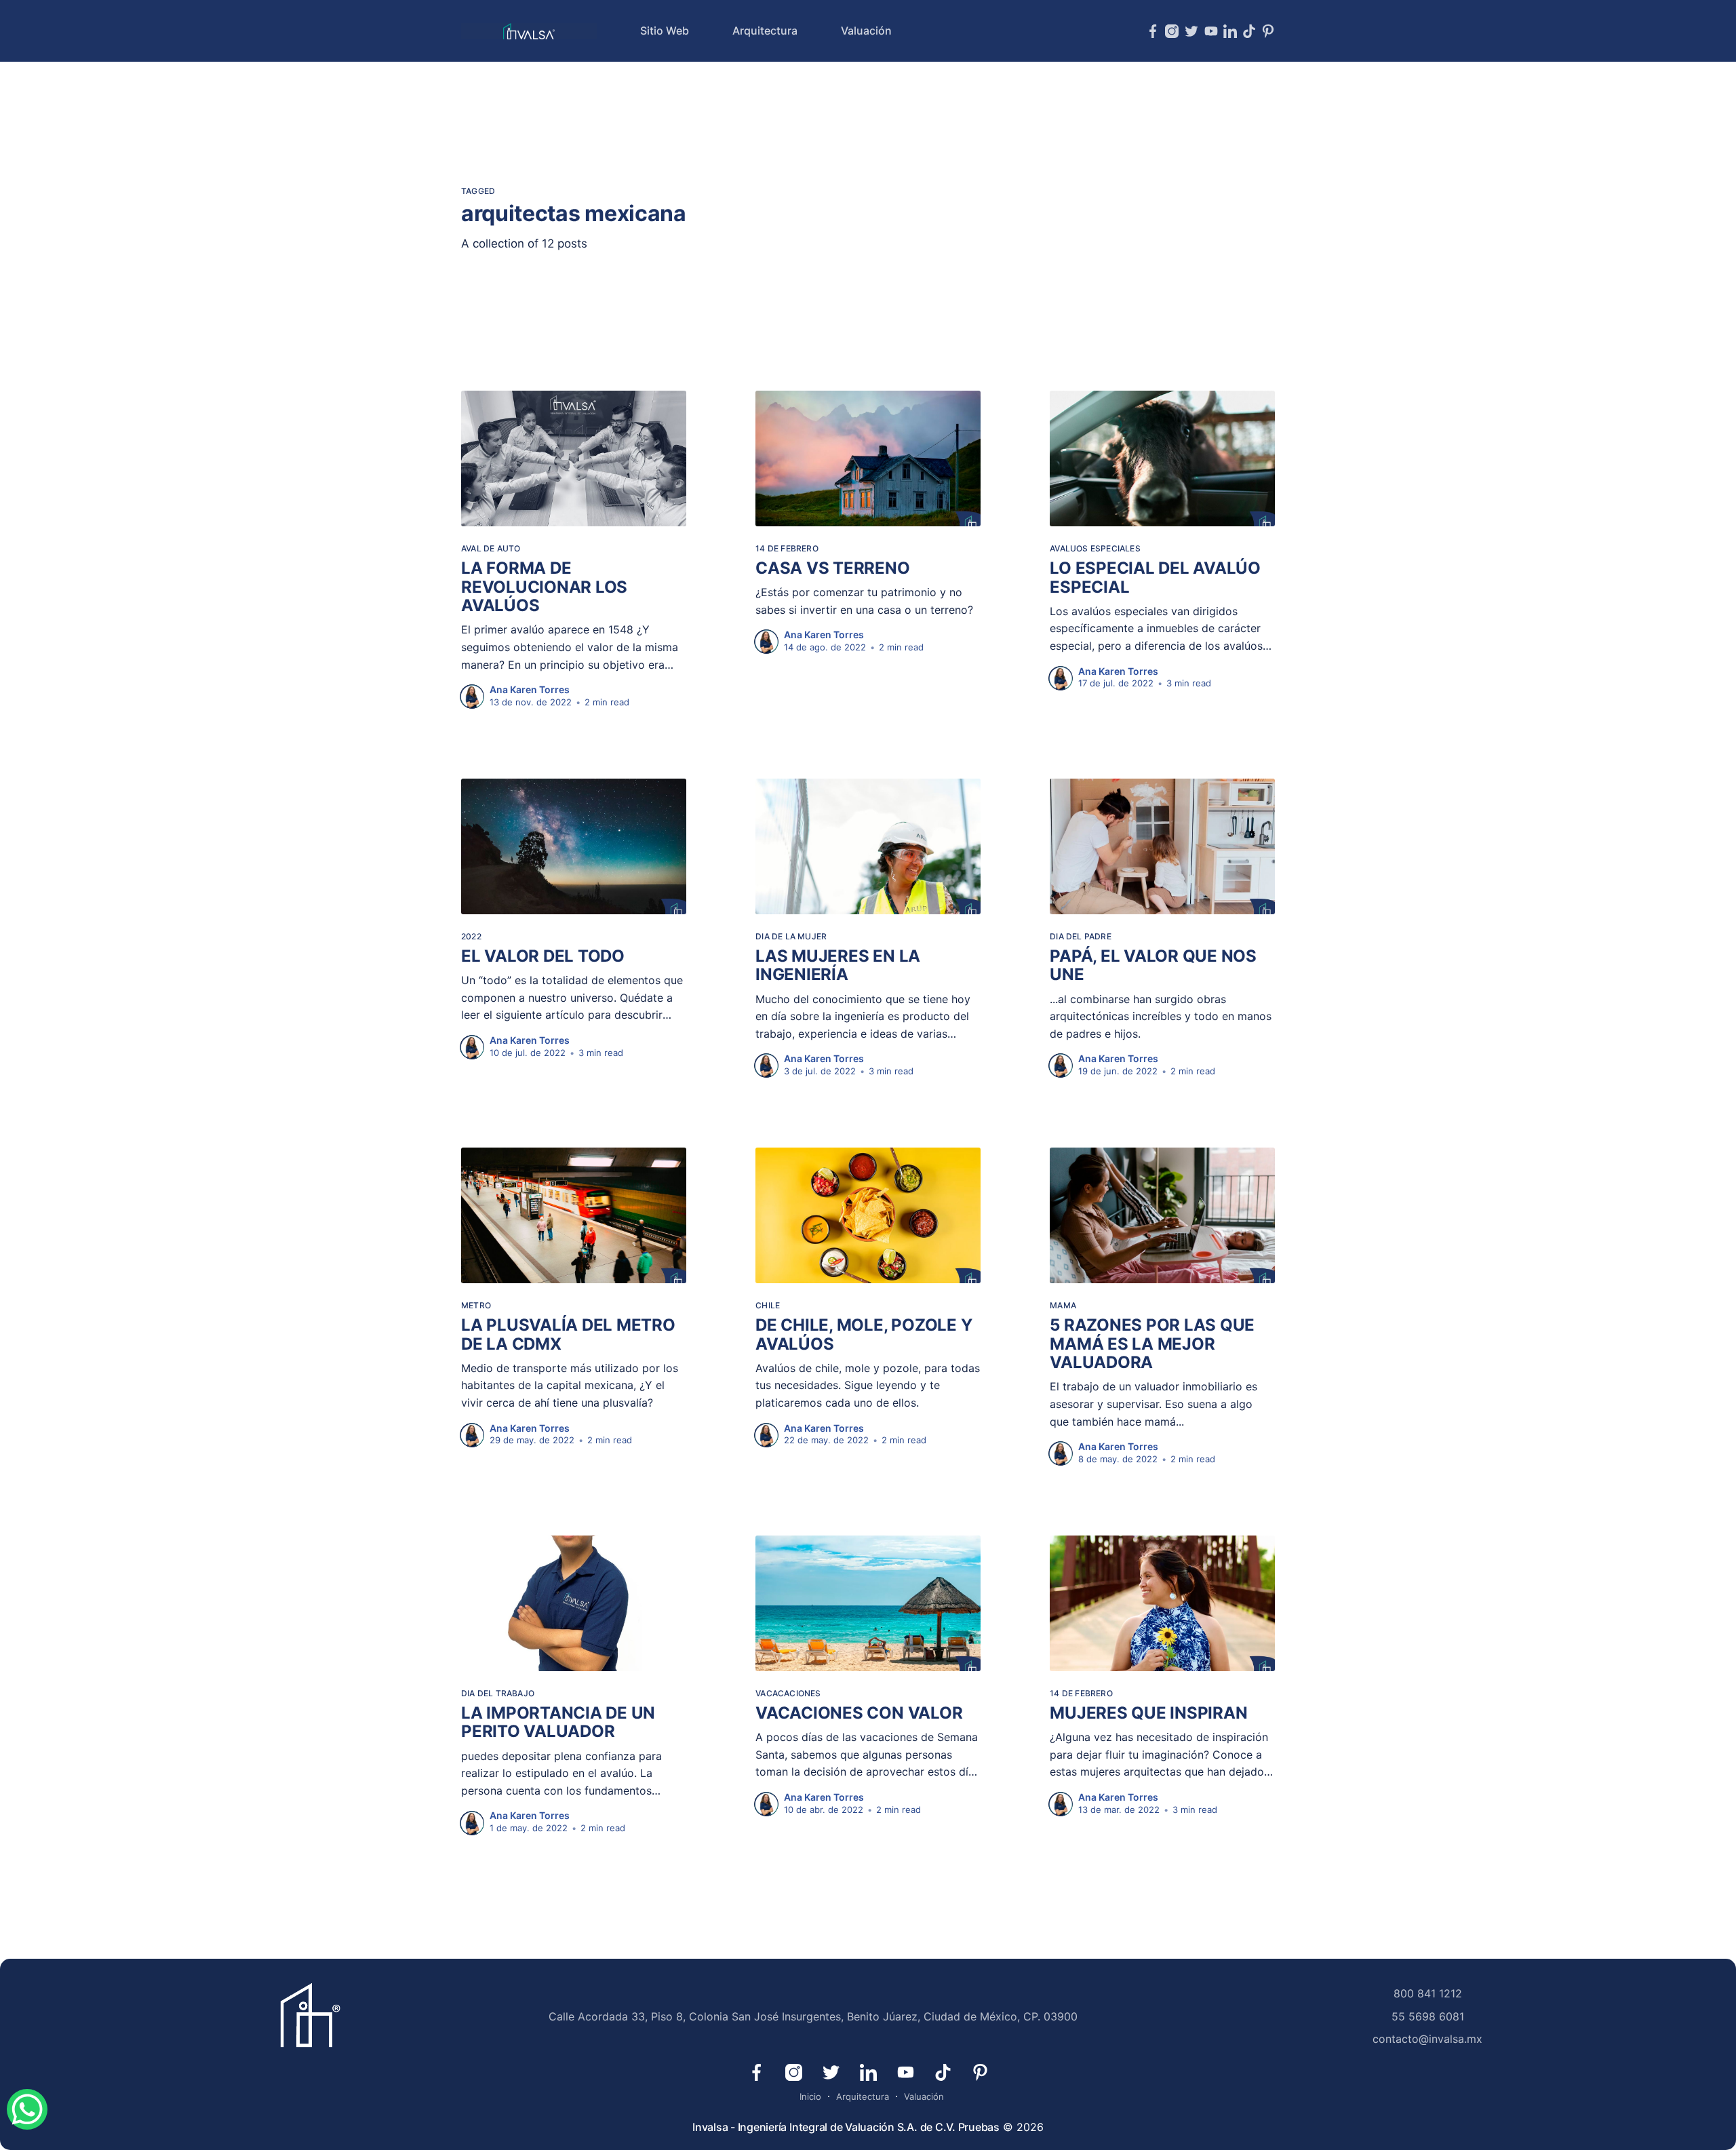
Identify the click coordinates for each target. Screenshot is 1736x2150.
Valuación (866, 31)
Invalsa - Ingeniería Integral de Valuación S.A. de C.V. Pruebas (846, 2127)
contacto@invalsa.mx (1427, 2039)
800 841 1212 (1428, 1993)
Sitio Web (665, 31)
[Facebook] (1153, 31)
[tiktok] (1249, 31)
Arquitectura (765, 31)
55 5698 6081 (1428, 2016)
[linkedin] (1230, 31)
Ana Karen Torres (530, 689)
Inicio (810, 2096)
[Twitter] (1191, 31)
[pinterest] (1268, 31)
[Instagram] (1172, 31)
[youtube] (1211, 31)
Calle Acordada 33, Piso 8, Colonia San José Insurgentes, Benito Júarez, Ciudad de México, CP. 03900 (813, 2016)
